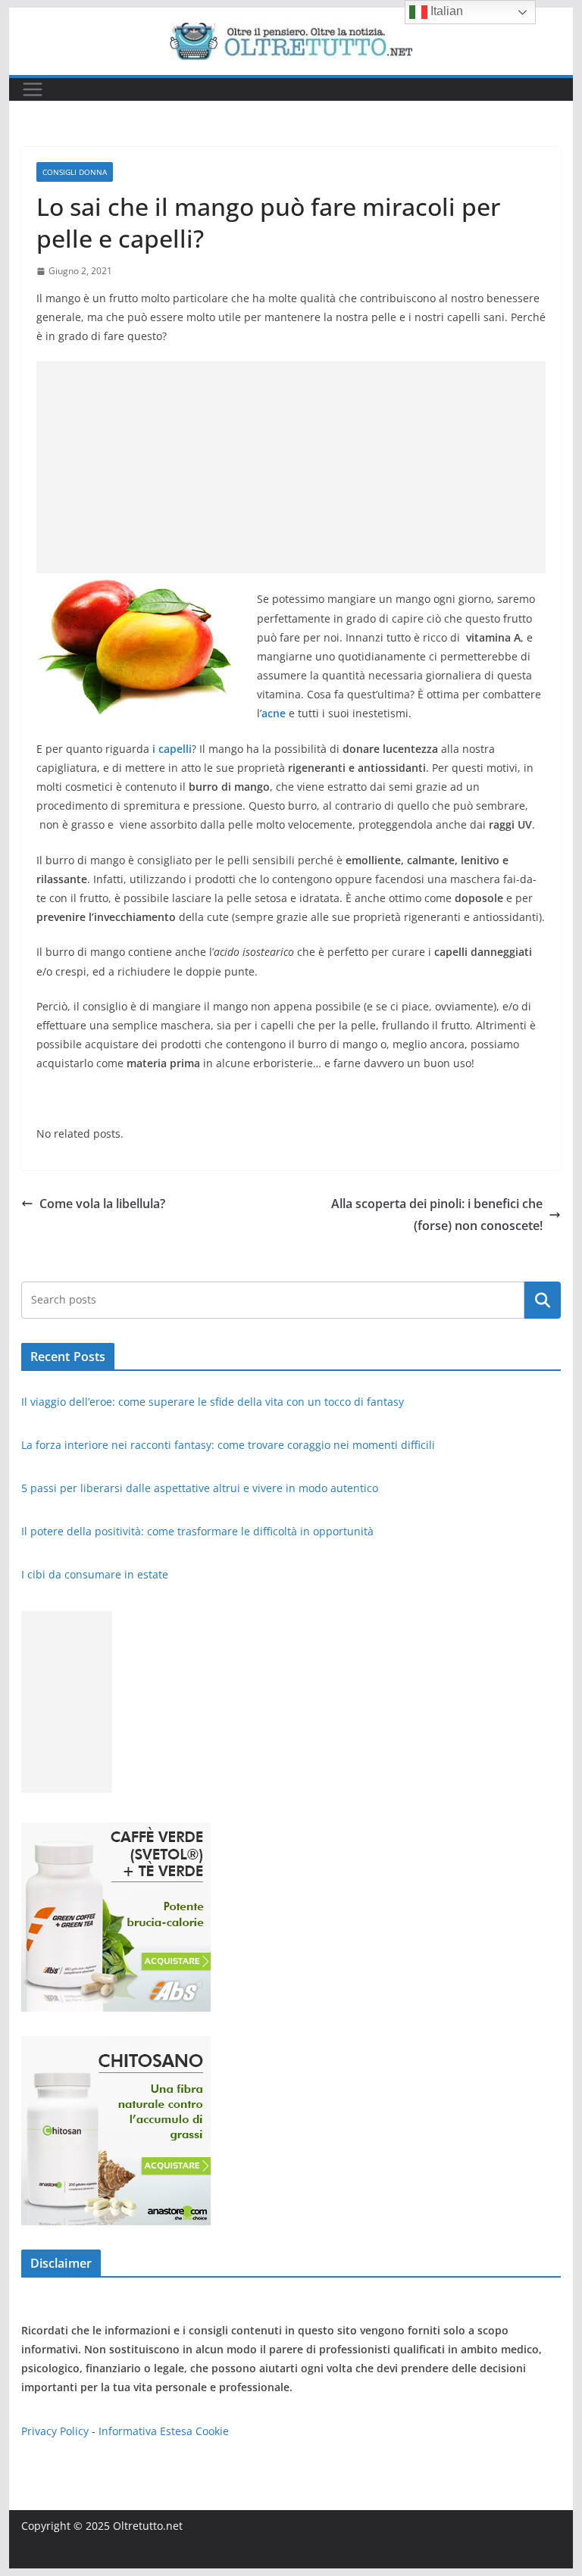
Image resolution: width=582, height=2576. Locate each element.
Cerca (543, 1300)
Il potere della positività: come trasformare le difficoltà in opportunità (199, 1531)
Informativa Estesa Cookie (164, 2431)
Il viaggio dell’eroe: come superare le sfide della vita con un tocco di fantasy (214, 1402)
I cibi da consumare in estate (95, 1574)
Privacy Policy (55, 2431)
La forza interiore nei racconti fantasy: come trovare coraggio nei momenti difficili (230, 1445)
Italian (445, 11)
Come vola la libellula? (102, 1204)
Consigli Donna (75, 172)
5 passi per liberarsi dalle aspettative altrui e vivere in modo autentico (201, 1488)
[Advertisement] (291, 467)
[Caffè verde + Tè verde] (116, 1832)
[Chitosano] (116, 2045)
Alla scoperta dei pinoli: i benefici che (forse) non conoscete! (437, 1215)
